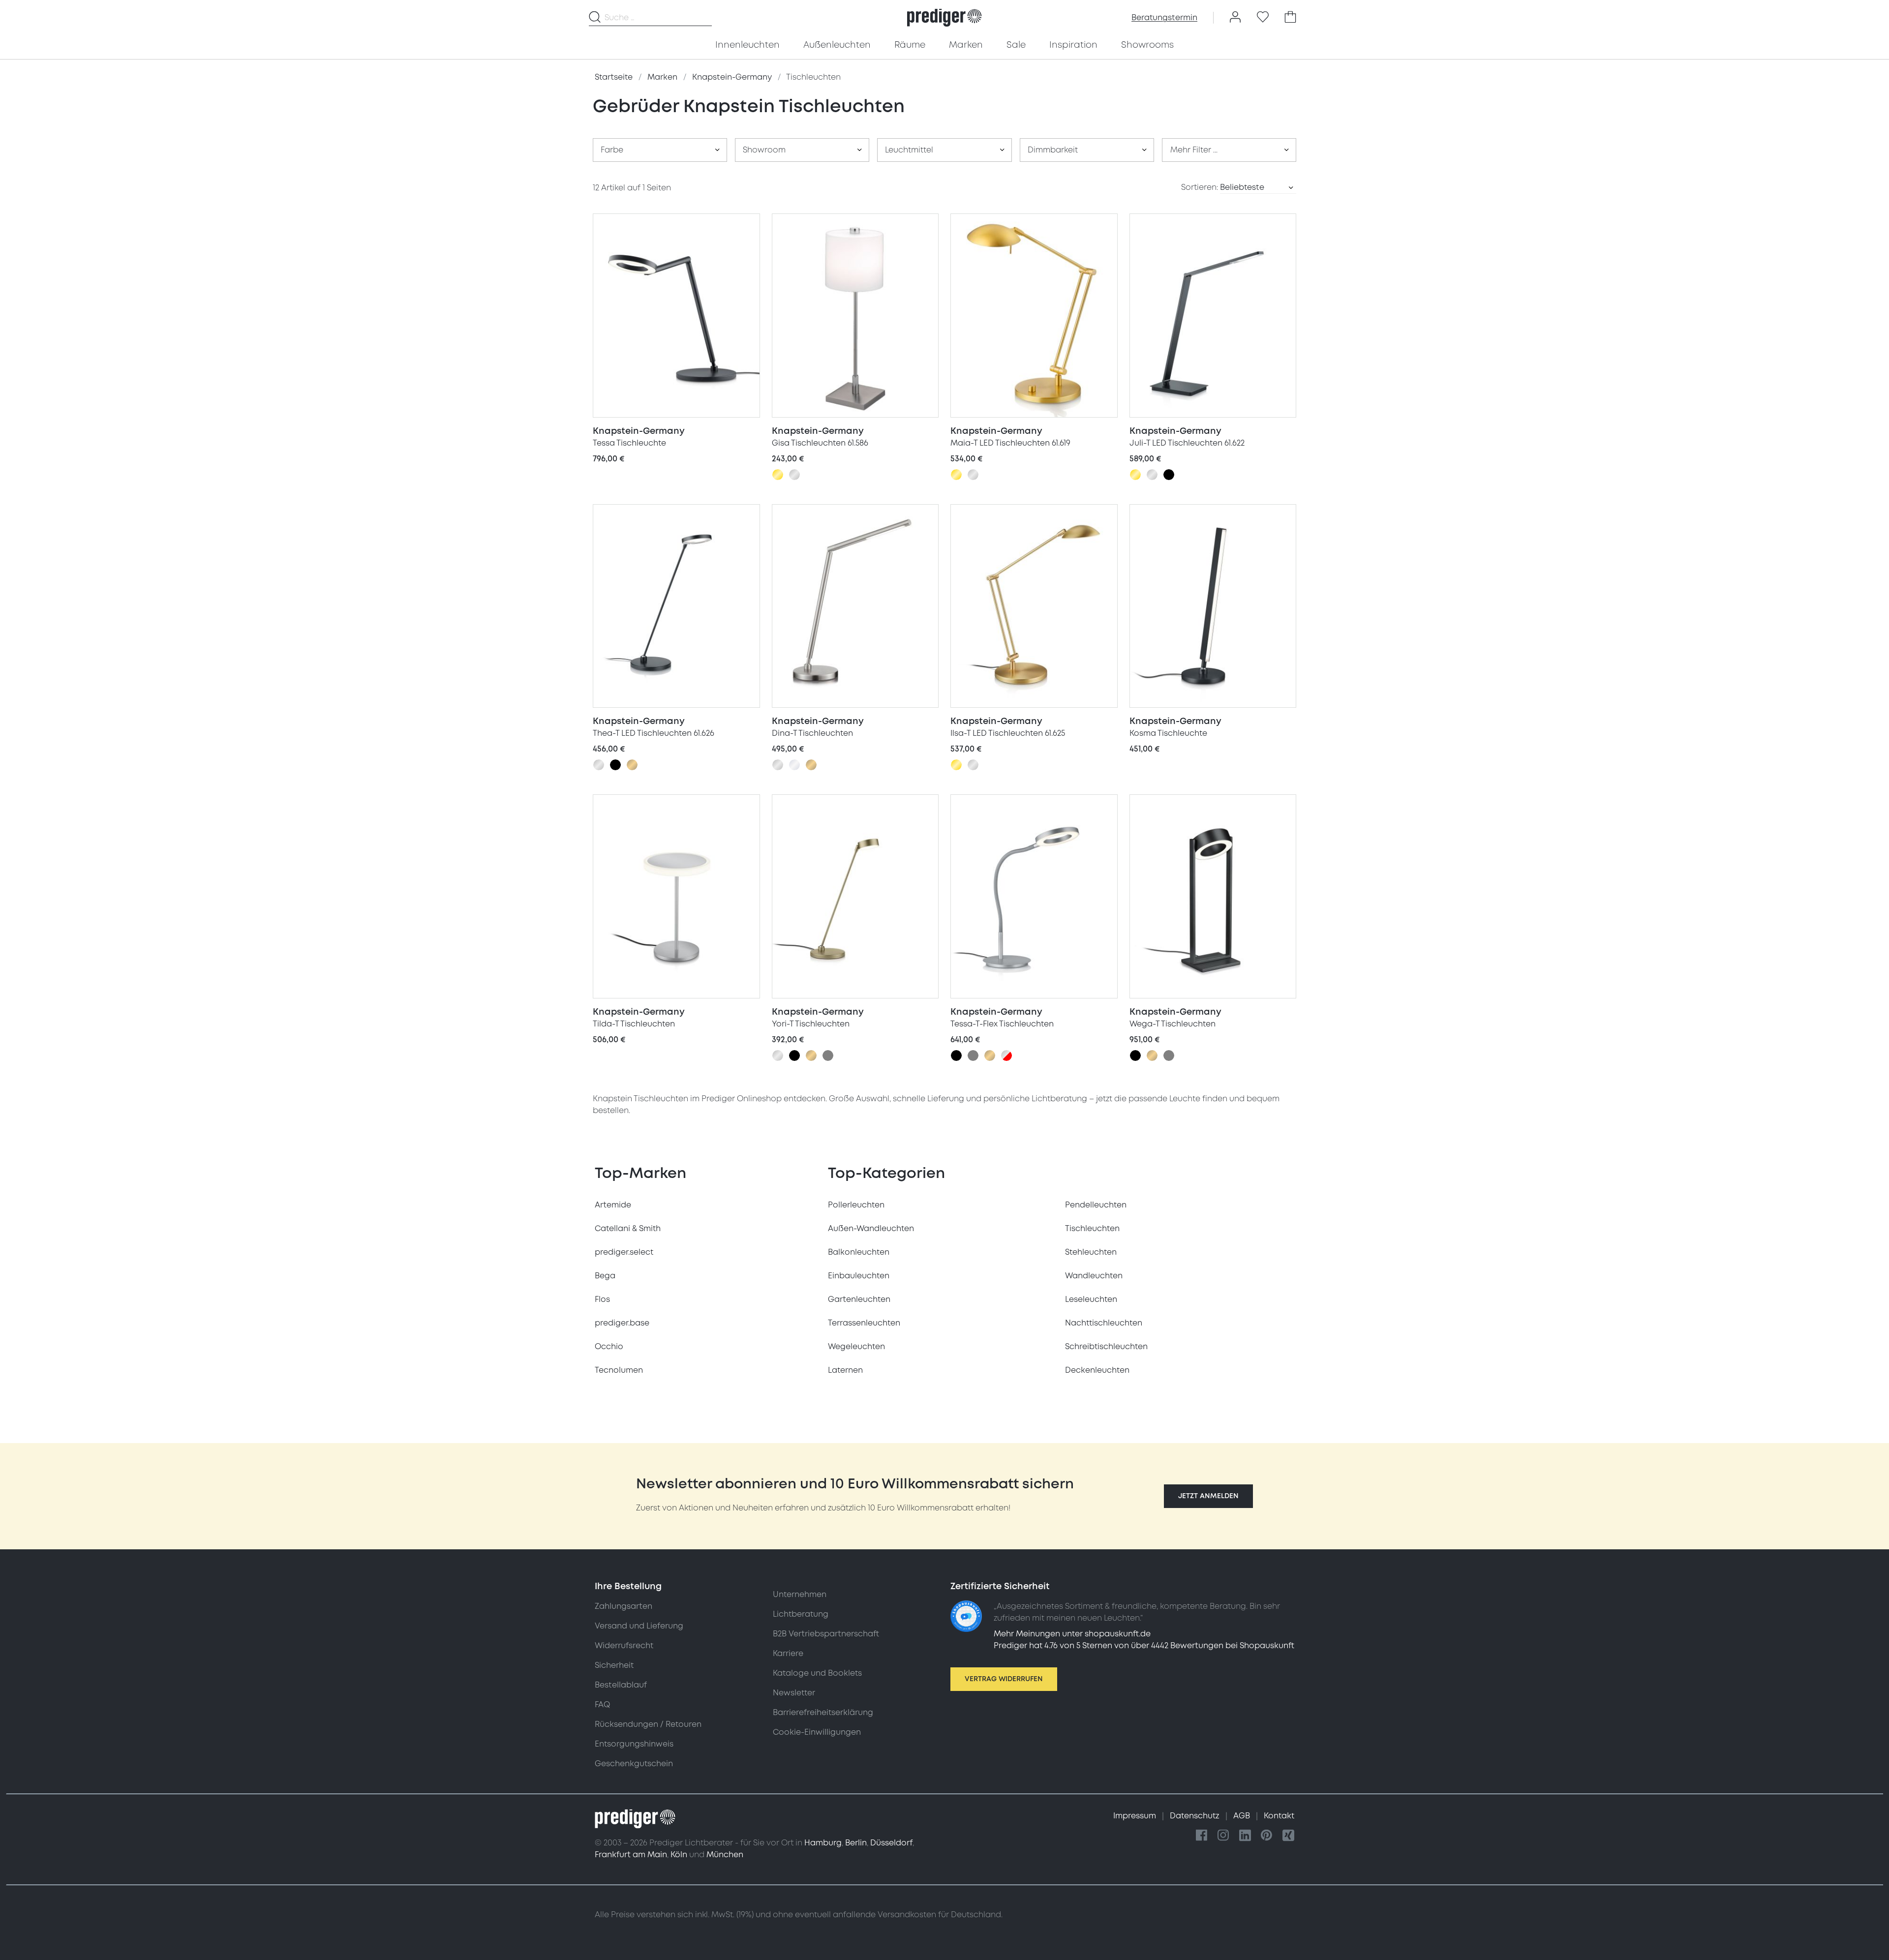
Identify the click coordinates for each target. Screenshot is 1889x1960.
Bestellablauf (621, 1685)
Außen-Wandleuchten (871, 1229)
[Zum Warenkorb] (1290, 18)
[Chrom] (794, 765)
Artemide (613, 1205)
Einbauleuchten (859, 1276)
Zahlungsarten (624, 1606)
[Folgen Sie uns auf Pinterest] (1267, 1836)
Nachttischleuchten (1104, 1323)
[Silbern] (794, 475)
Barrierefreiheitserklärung (823, 1713)
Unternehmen (800, 1595)
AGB (1243, 1816)
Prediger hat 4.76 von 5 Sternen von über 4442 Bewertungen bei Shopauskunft (1144, 1646)
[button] (1208, 1496)
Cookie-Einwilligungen (817, 1732)
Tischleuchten (1092, 1229)
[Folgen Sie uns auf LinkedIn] (1245, 1836)
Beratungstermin (1164, 18)
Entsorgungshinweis (634, 1744)
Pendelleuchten (1096, 1205)
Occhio (609, 1347)
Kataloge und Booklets (817, 1673)
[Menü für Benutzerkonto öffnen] (1235, 18)
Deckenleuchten (1097, 1370)
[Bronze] (632, 765)
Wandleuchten (1094, 1276)
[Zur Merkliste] (1263, 18)
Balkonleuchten (859, 1252)
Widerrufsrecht (624, 1646)
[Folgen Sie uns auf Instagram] (1223, 1836)
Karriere (788, 1654)
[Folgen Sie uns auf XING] (1288, 1836)
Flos (602, 1299)
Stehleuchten (1091, 1252)
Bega (605, 1276)
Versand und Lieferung (639, 1626)
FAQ (602, 1705)
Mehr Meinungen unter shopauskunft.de (1072, 1634)
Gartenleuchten (859, 1299)
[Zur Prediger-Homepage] (944, 18)
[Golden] (778, 475)
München (725, 1855)
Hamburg (823, 1843)
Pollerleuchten (856, 1205)
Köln (679, 1855)
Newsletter (794, 1693)
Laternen (845, 1370)
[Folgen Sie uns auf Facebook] (1202, 1836)
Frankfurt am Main (631, 1855)
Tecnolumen (619, 1370)
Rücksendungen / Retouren (648, 1724)
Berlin (856, 1843)
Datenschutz (1196, 1816)
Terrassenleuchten (864, 1323)
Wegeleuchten (856, 1347)
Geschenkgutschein (634, 1764)
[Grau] (828, 1055)
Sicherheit (614, 1665)
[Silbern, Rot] (1006, 1055)
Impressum (1136, 1816)
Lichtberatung (801, 1614)
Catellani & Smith (628, 1229)
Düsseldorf (891, 1843)
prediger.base (622, 1323)
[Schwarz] (1169, 475)
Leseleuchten (1091, 1299)
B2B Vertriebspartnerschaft (826, 1634)
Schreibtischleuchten (1106, 1347)
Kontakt (1279, 1816)
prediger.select (624, 1252)
